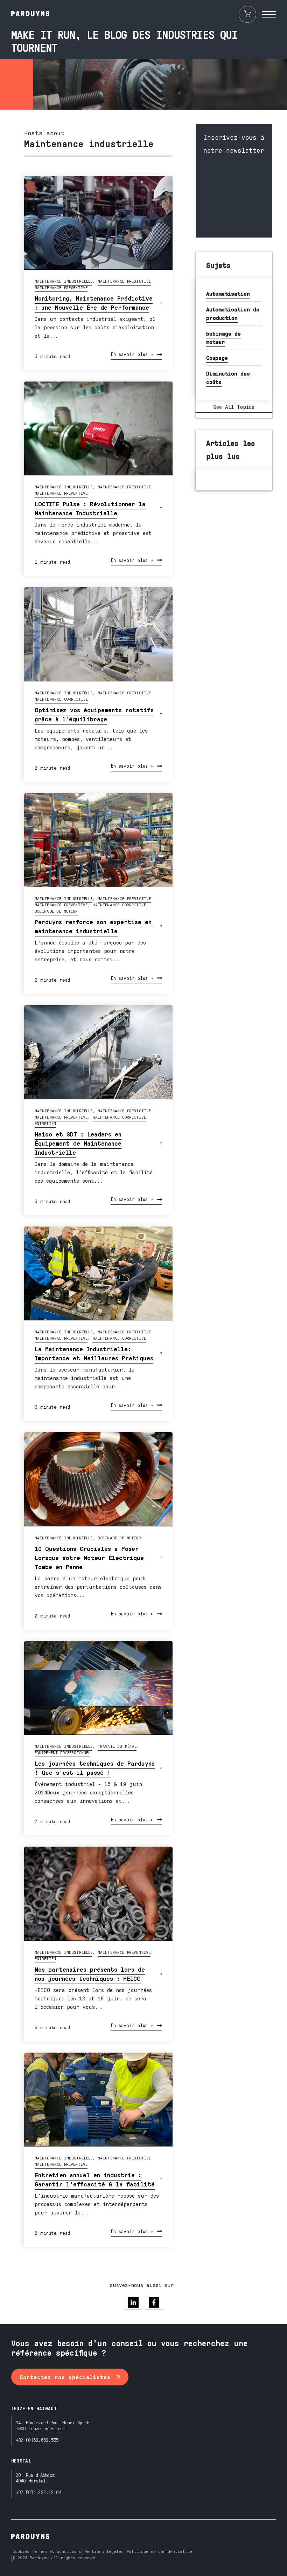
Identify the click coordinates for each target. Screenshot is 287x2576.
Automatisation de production (233, 313)
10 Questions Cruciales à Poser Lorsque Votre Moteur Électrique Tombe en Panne (89, 1558)
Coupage (217, 358)
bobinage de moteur (56, 911)
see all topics (234, 407)
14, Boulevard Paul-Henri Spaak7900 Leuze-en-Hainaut (52, 2425)
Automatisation (228, 293)
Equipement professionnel (63, 1753)
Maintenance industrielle (64, 281)
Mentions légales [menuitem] (104, 2551)
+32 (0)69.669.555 (37, 2440)
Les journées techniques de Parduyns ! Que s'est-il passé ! (95, 1768)
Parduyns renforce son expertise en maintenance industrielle (93, 926)
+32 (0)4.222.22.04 (38, 2492)
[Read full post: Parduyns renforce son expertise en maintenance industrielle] (98, 840)
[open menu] (269, 14)
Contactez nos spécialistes (65, 2377)
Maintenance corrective (61, 699)
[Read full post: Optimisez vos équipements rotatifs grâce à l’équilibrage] (98, 634)
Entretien (45, 1123)
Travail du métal (117, 1746)
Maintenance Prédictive (124, 281)
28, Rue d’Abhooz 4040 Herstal (35, 2478)
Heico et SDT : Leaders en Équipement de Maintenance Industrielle (78, 1143)
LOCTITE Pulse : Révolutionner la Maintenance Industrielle (90, 508)
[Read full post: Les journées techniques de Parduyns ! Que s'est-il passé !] (98, 1688)
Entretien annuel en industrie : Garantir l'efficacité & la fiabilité (95, 2179)
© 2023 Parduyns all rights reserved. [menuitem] (56, 2558)
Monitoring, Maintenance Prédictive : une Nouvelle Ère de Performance (94, 303)
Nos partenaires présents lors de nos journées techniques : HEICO (90, 1974)
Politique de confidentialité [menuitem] (159, 2551)
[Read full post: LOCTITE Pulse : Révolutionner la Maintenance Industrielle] (98, 428)
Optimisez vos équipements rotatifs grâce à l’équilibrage (94, 714)
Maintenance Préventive (61, 287)
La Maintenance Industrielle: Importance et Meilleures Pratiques (94, 1353)
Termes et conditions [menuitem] (57, 2551)
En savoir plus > (132, 354)
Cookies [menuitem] (21, 2551)
